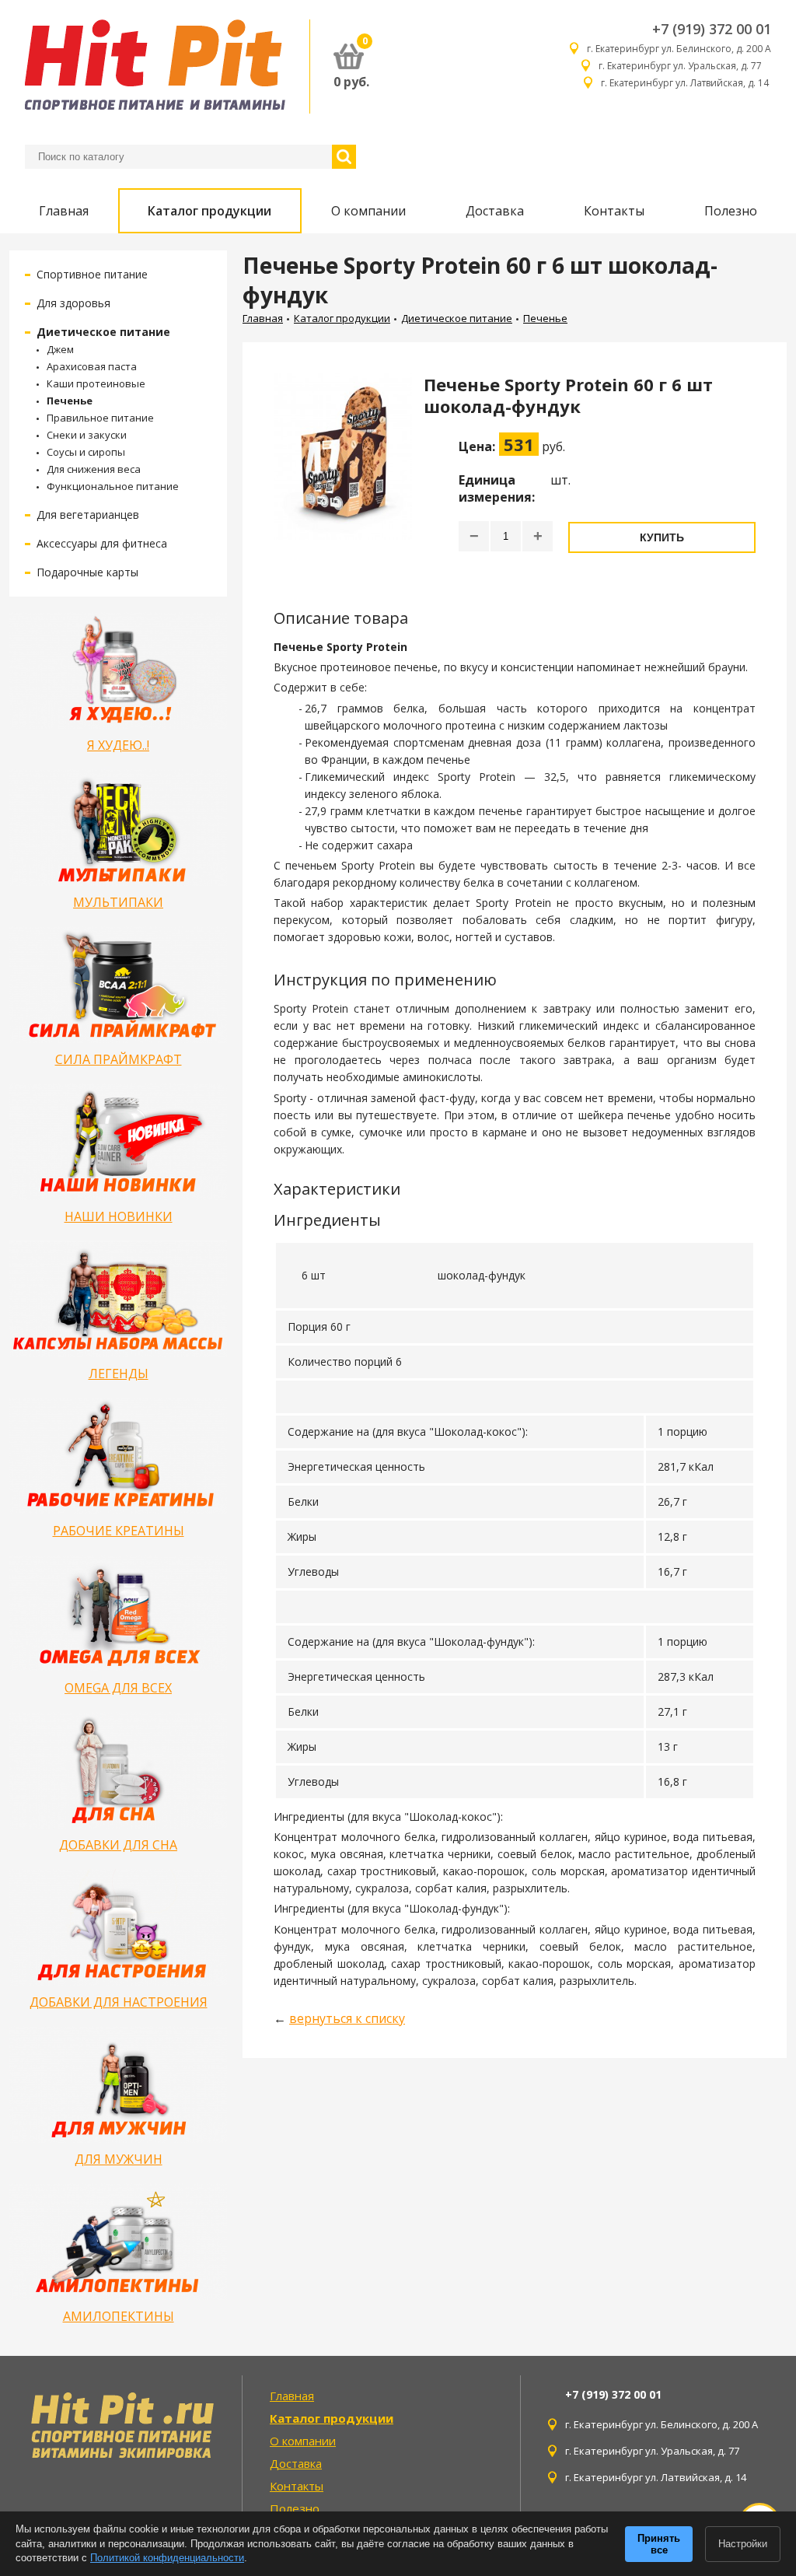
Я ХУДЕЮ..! (118, 745)
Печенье (70, 401)
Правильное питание (100, 418)
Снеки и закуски (87, 435)
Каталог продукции (209, 211)
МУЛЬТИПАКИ (118, 902)
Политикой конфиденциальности (167, 2558)
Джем (60, 349)
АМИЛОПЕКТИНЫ (119, 2316)
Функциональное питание (113, 486)
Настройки (743, 2544)
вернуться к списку (347, 2018)
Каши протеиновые (96, 383)
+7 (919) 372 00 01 (712, 29)
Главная (64, 211)
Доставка (495, 211)
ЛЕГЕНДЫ (119, 1374)
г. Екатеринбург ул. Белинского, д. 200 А (679, 49)
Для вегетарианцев (88, 514)
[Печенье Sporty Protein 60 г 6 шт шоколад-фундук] (343, 471)
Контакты (614, 211)
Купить (662, 537)
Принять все (659, 2544)
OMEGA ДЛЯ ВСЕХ (118, 1688)
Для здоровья (73, 303)
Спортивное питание (92, 274)
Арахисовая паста (92, 366)
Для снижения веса (94, 469)
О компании (368, 211)
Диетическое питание (103, 332)
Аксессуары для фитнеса (102, 543)
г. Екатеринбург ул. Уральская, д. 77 (685, 66)
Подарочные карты (87, 572)
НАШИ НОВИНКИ (119, 1216)
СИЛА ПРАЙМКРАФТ (119, 1059)
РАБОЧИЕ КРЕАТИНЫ (119, 1531)
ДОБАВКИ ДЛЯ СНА (118, 1845)
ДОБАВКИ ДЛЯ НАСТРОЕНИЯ (119, 2002)
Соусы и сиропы (86, 452)
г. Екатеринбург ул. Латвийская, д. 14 (686, 83)
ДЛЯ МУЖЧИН (119, 2159)
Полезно (731, 211)
